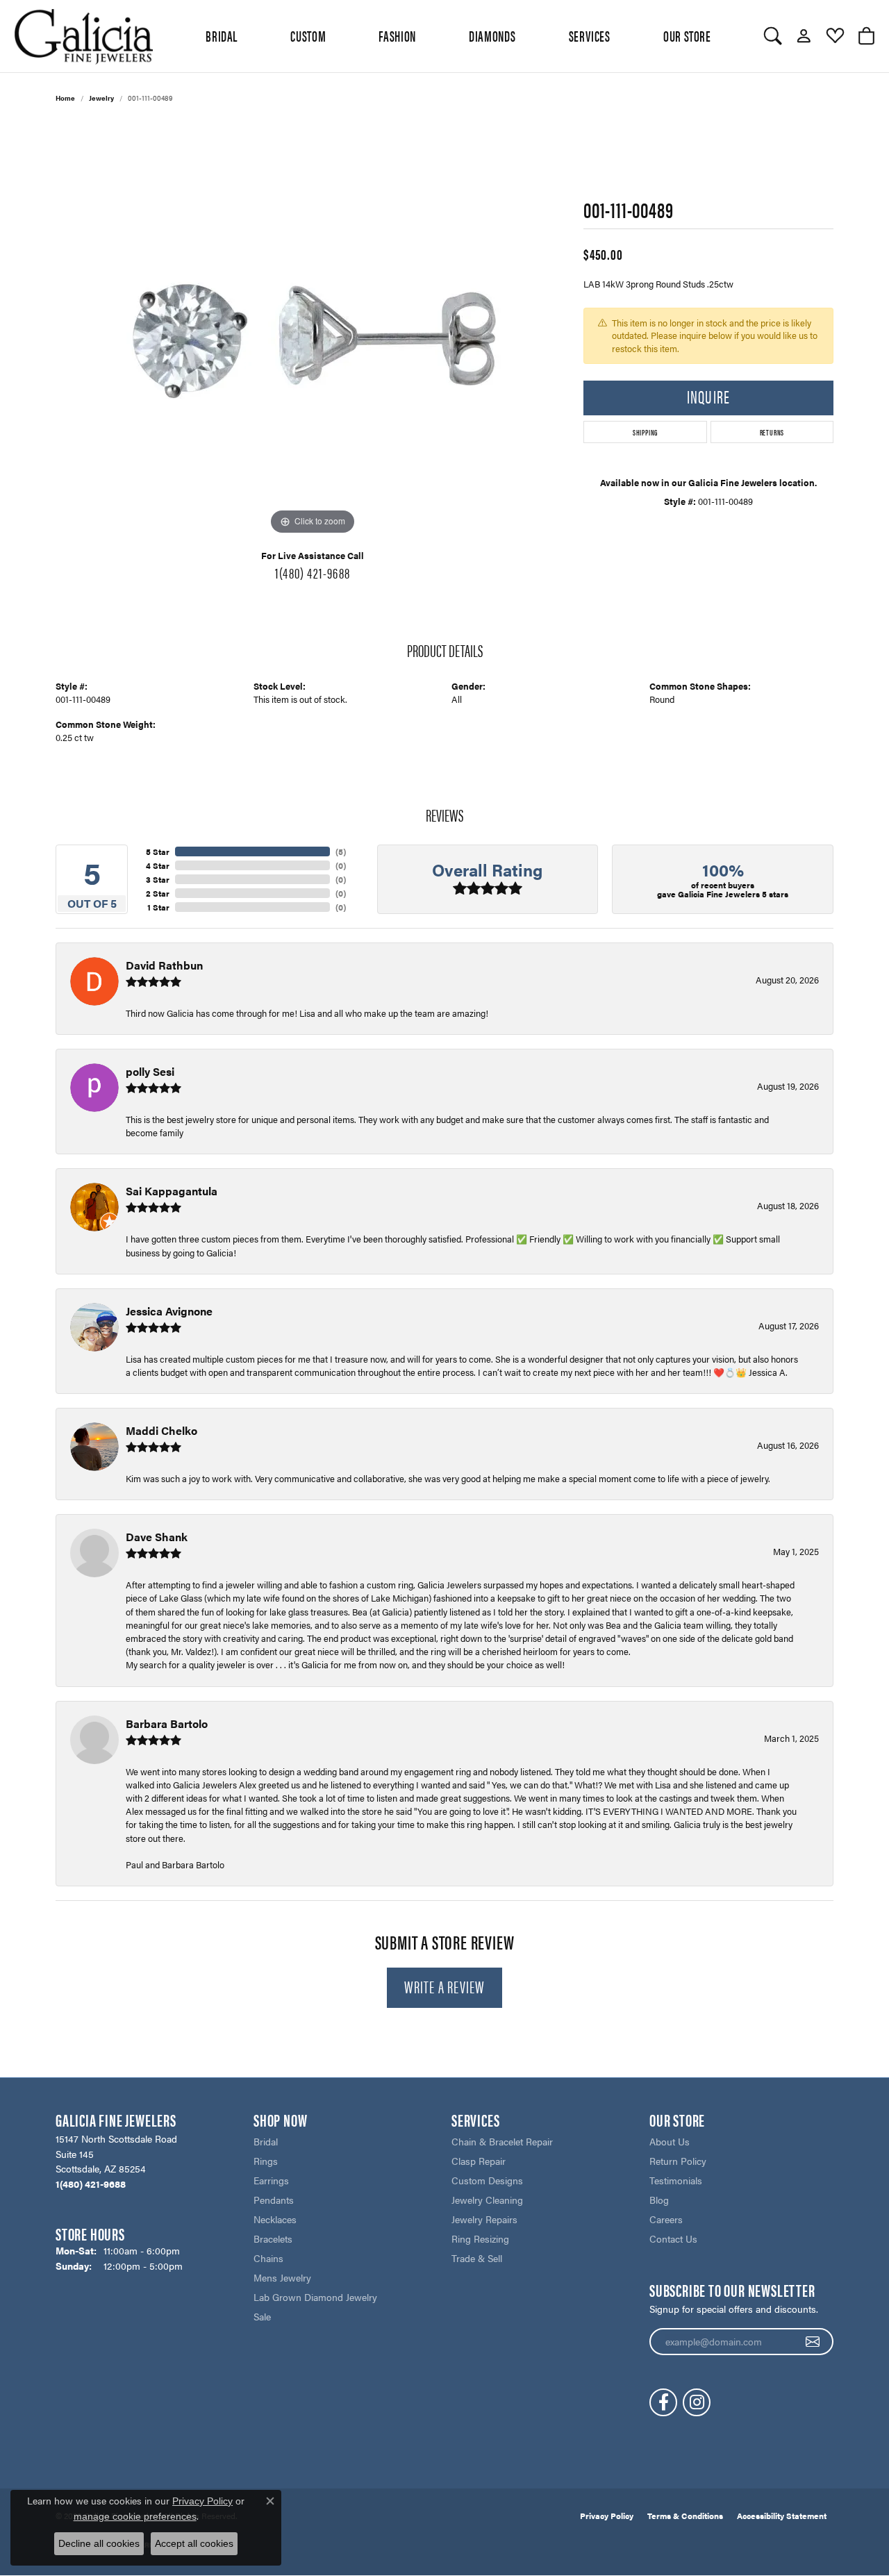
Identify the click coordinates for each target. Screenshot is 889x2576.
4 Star (158, 865)
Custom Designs (487, 2180)
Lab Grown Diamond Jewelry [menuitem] (315, 2297)
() (341, 851)
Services (590, 35)
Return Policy (678, 2161)
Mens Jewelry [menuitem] (282, 2277)
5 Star (158, 851)
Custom (308, 35)
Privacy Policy (607, 2516)
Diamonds (492, 35)
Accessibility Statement (782, 2516)
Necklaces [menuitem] (275, 2219)
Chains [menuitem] (268, 2258)
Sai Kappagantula (172, 1191)
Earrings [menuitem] (271, 2180)
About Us (670, 2141)
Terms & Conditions (685, 2516)
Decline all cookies (99, 2543)
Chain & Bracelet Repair (502, 2141)
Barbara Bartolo (167, 1723)
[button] (773, 36)
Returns (772, 432)
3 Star (158, 879)
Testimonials (676, 2180)
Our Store (687, 35)
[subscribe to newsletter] (813, 2342)
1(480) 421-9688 (313, 572)
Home (65, 98)
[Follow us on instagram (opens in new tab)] (697, 2402)
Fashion (397, 35)
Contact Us (673, 2238)
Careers (666, 2219)
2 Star (158, 893)
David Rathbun (164, 965)
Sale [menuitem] (262, 2316)
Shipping (645, 432)
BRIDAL (222, 35)
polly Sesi (150, 1071)
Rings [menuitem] (266, 2161)
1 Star (158, 907)
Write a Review (445, 1986)
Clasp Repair (479, 2161)
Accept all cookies (194, 2543)
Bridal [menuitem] (266, 2141)
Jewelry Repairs (484, 2219)
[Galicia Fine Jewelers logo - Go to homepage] (83, 36)
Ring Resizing (480, 2238)
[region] (313, 330)
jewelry (101, 98)
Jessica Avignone (169, 1311)
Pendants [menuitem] (274, 2200)
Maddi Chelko (161, 1430)
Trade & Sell (477, 2258)
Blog (659, 2200)
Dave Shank (157, 1537)
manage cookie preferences (135, 2516)
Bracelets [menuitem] (273, 2238)
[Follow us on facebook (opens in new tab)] (663, 2402)
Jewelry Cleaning (487, 2200)
